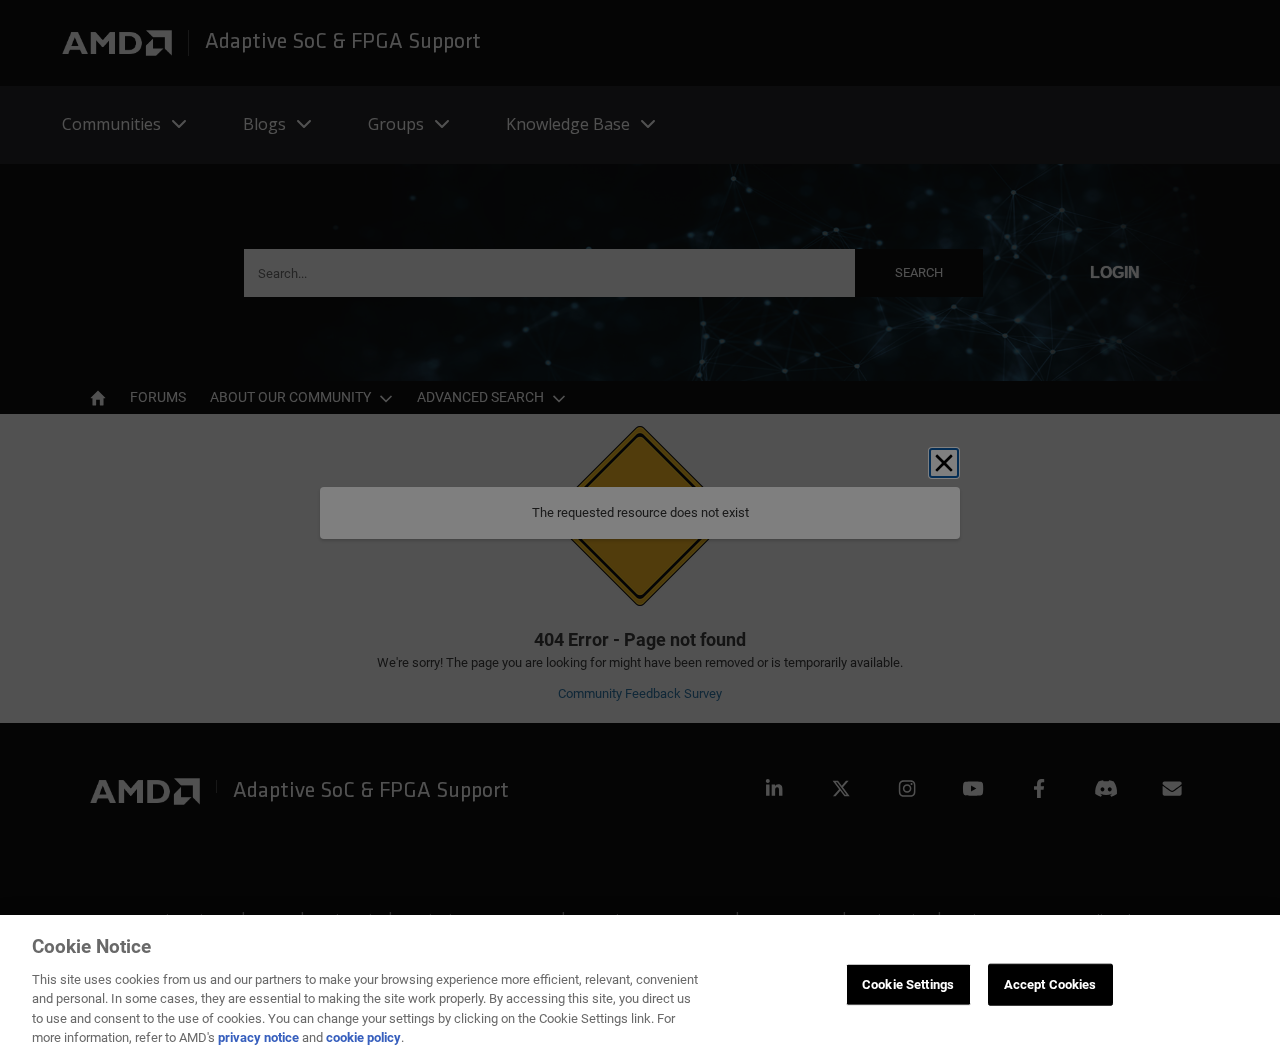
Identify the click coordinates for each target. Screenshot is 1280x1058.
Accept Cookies (1050, 984)
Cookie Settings (908, 984)
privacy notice (258, 1037)
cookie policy (363, 1037)
